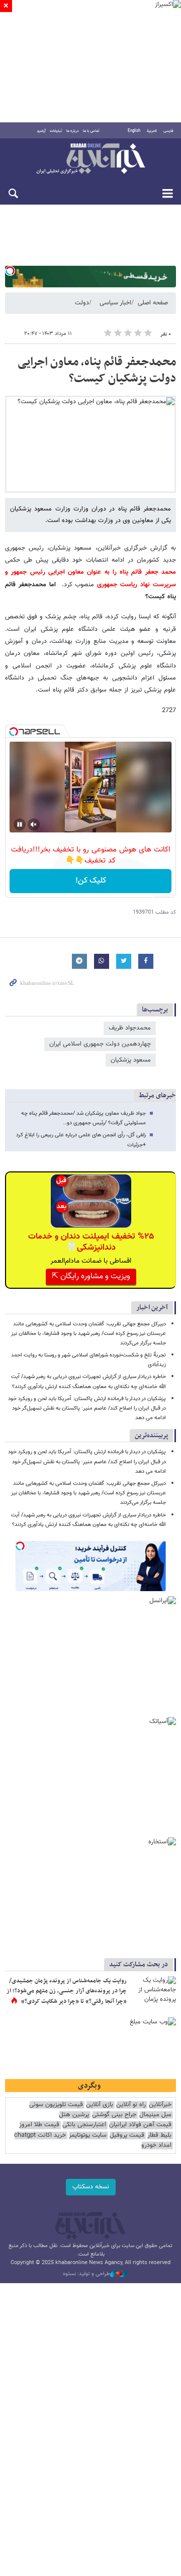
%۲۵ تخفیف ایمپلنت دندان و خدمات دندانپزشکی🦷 (91, 1242)
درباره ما (73, 131)
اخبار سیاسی (115, 303)
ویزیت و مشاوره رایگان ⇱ (91, 1276)
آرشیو (41, 131)
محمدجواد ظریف (130, 1028)
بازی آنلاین (100, 2105)
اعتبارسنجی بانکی (84, 2125)
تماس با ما (91, 131)
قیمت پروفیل (127, 2135)
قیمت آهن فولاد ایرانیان (140, 2125)
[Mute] (34, 824)
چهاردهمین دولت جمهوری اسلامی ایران (100, 1044)
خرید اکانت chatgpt (40, 2135)
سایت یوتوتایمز (88, 2135)
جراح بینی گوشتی (114, 2115)
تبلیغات (56, 131)
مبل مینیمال (155, 2115)
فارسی (168, 131)
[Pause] (20, 824)
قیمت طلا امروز (39, 2125)
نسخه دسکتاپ (91, 2187)
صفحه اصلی (153, 303)
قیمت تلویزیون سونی (56, 2105)
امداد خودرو (156, 2145)
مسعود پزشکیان (131, 1060)
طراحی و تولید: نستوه (86, 2274)
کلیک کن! (91, 881)
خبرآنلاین (90, 159)
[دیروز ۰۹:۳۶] (153, 1991)
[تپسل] (10, 271)
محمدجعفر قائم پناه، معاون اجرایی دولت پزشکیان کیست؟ (97, 371)
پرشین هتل (74, 2115)
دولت (82, 303)
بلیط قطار (159, 2135)
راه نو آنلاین (131, 2105)
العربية (152, 131)
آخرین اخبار (152, 1308)
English (134, 131)
